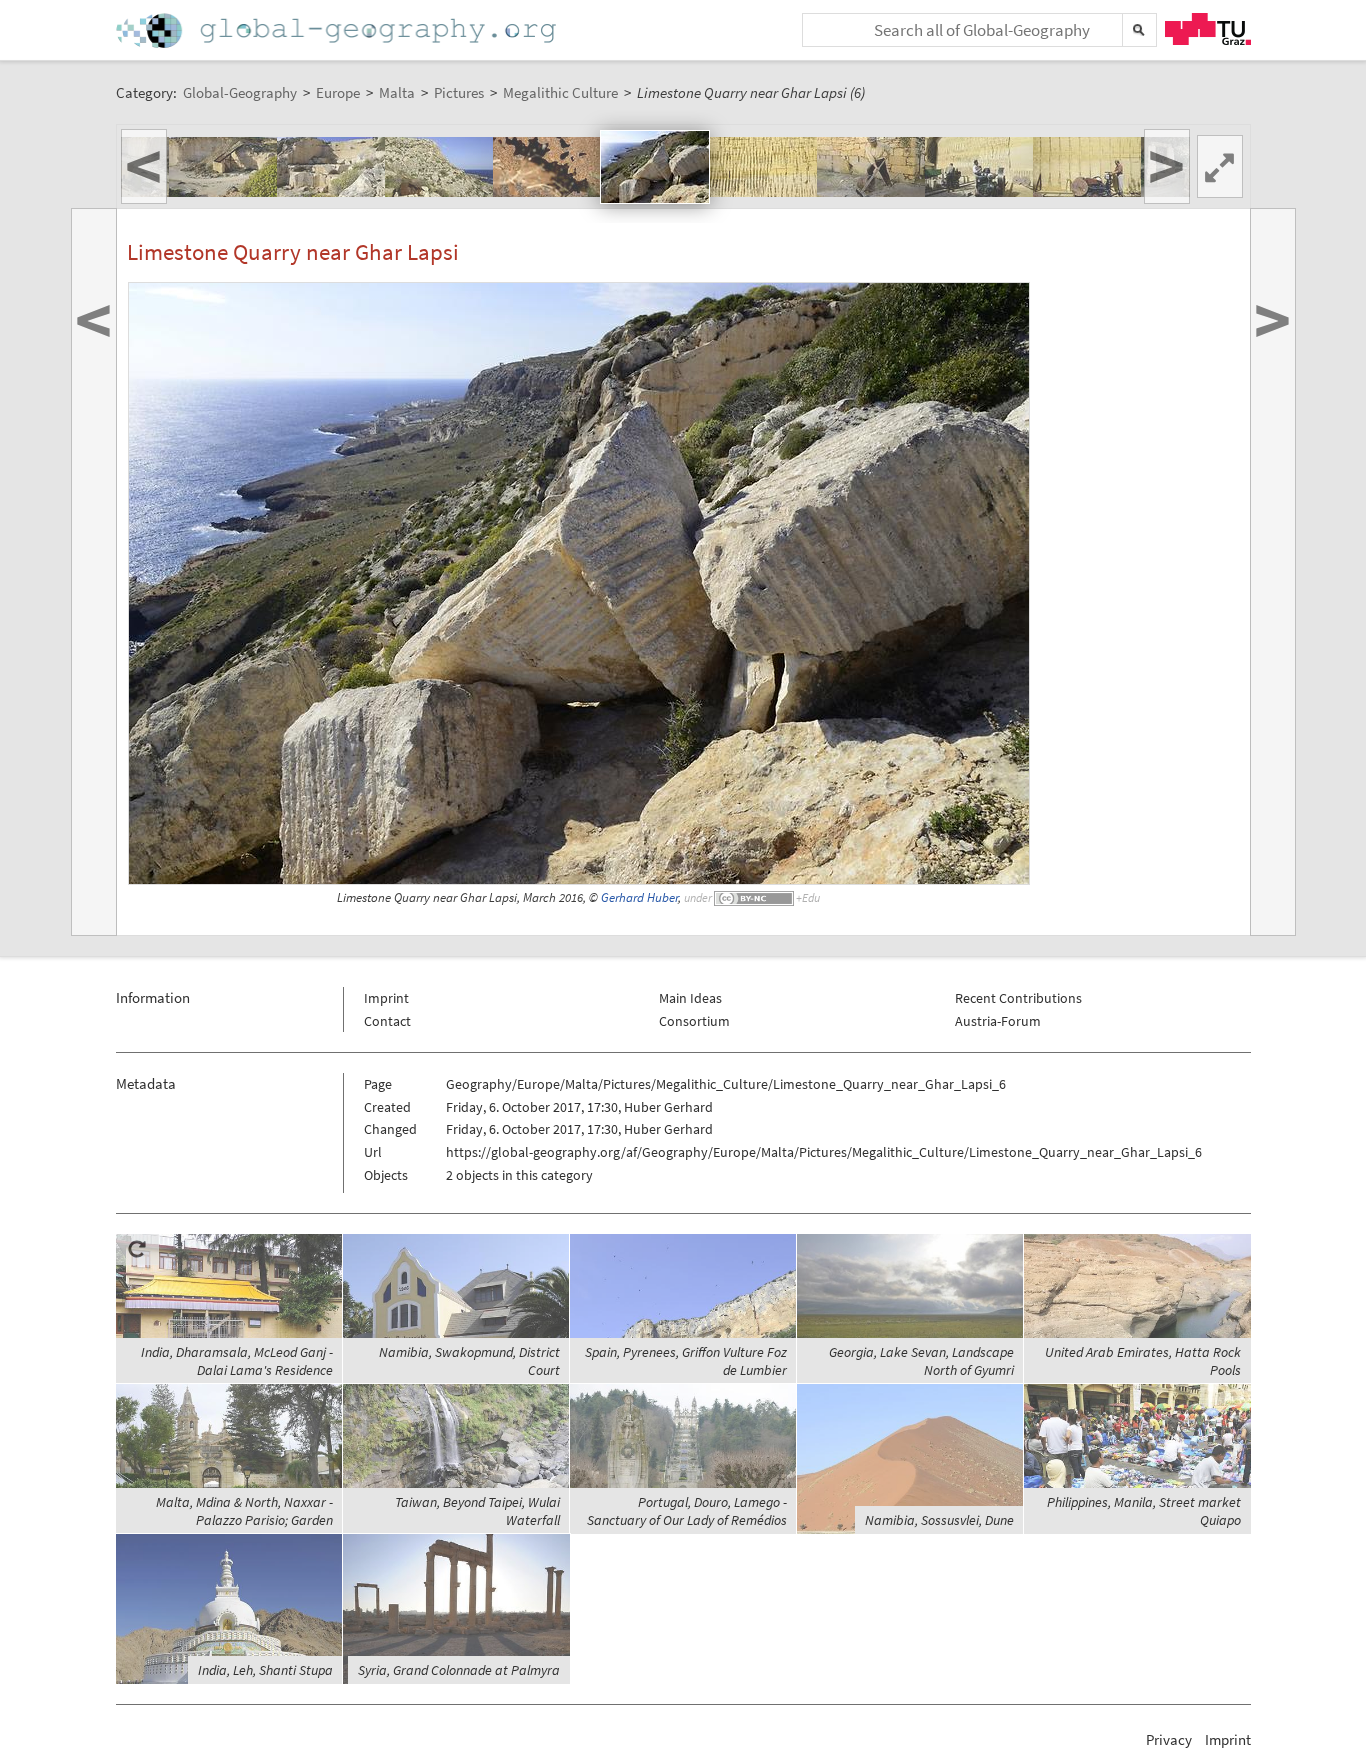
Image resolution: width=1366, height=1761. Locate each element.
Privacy (1169, 1739)
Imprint (386, 998)
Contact (387, 1021)
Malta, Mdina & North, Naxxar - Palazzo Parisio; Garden (244, 1511)
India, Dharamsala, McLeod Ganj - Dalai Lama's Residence (237, 1361)
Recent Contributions (1018, 998)
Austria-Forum (998, 1021)
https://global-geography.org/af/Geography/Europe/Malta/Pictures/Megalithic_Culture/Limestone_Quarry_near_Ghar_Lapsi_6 (824, 1152)
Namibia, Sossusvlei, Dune (939, 1520)
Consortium (694, 1021)
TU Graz (1208, 29)
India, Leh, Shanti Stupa (265, 1670)
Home (338, 30)
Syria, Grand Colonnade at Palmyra (459, 1670)
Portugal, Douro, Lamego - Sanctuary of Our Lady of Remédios (687, 1511)
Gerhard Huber (639, 897)
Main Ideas (690, 998)
